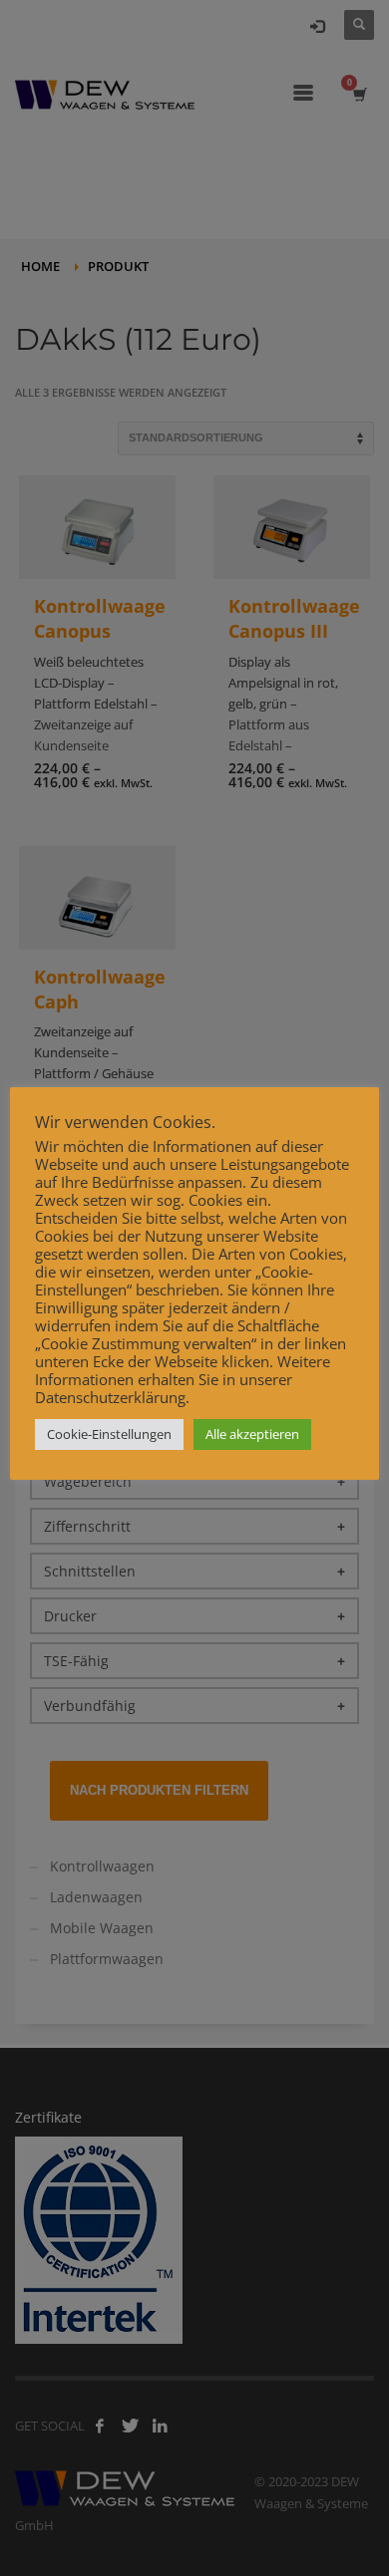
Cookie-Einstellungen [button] (109, 1434)
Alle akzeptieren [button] (252, 1434)
